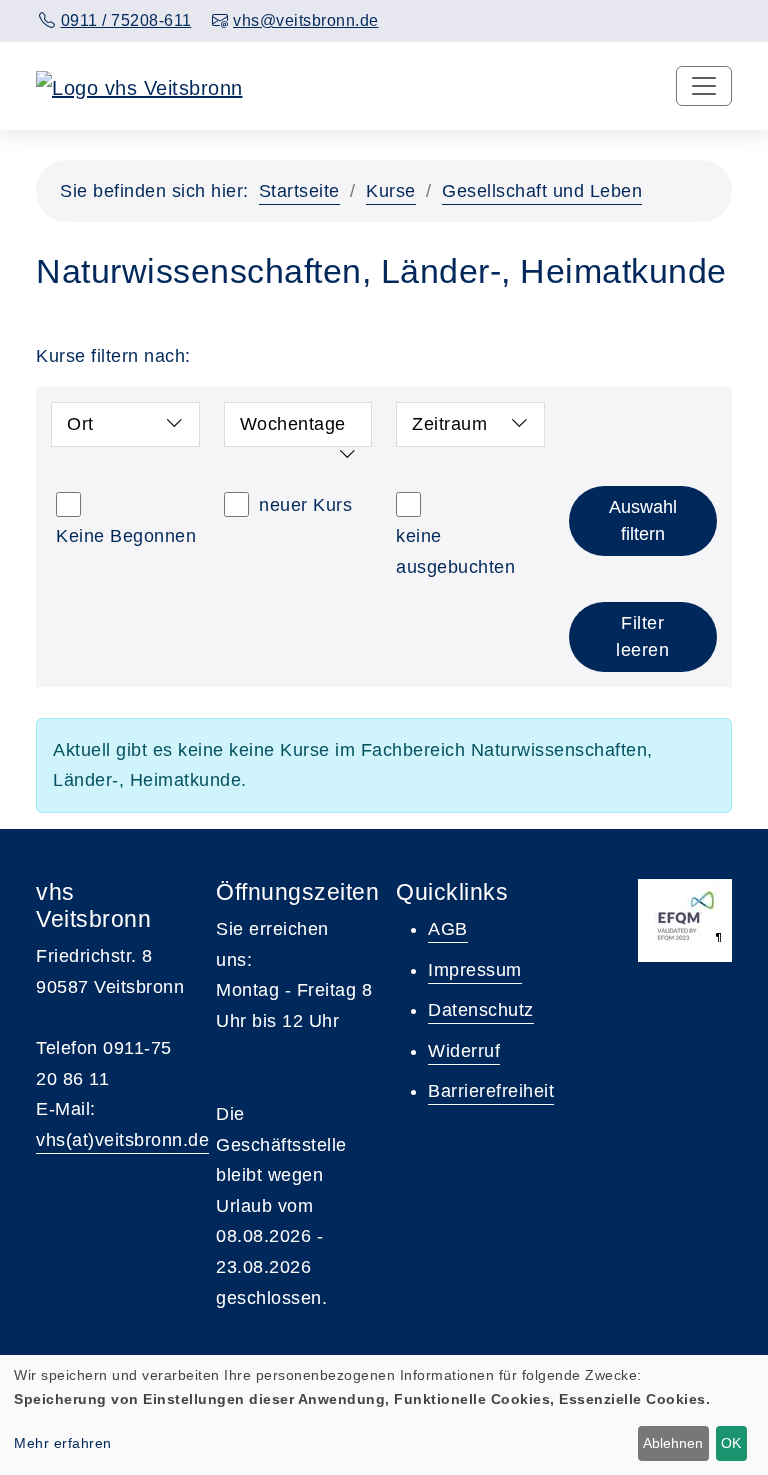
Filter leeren (642, 636)
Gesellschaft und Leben (542, 191)
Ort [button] (80, 424)
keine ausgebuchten (455, 551)
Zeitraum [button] (449, 424)
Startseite (299, 191)
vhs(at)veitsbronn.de (122, 1140)
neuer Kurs (305, 505)
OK (731, 1443)
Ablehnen (673, 1443)
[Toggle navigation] (704, 86)
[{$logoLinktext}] (139, 86)
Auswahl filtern (643, 520)
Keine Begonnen (126, 536)
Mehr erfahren (63, 1443)
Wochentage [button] (293, 424)
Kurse (391, 191)
